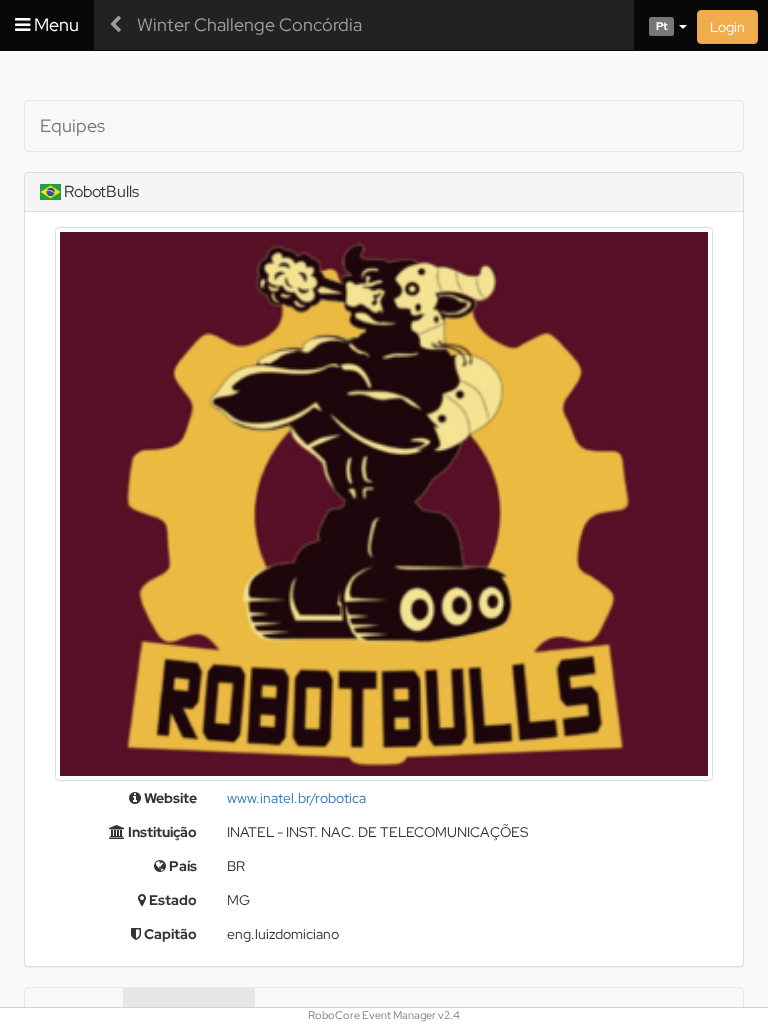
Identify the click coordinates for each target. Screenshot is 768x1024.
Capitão (169, 934)
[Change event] (115, 25)
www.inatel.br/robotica (296, 798)
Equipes (72, 125)
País (181, 866)
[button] (660, 25)
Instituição (161, 832)
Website (169, 798)
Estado (171, 900)
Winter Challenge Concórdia (249, 24)
